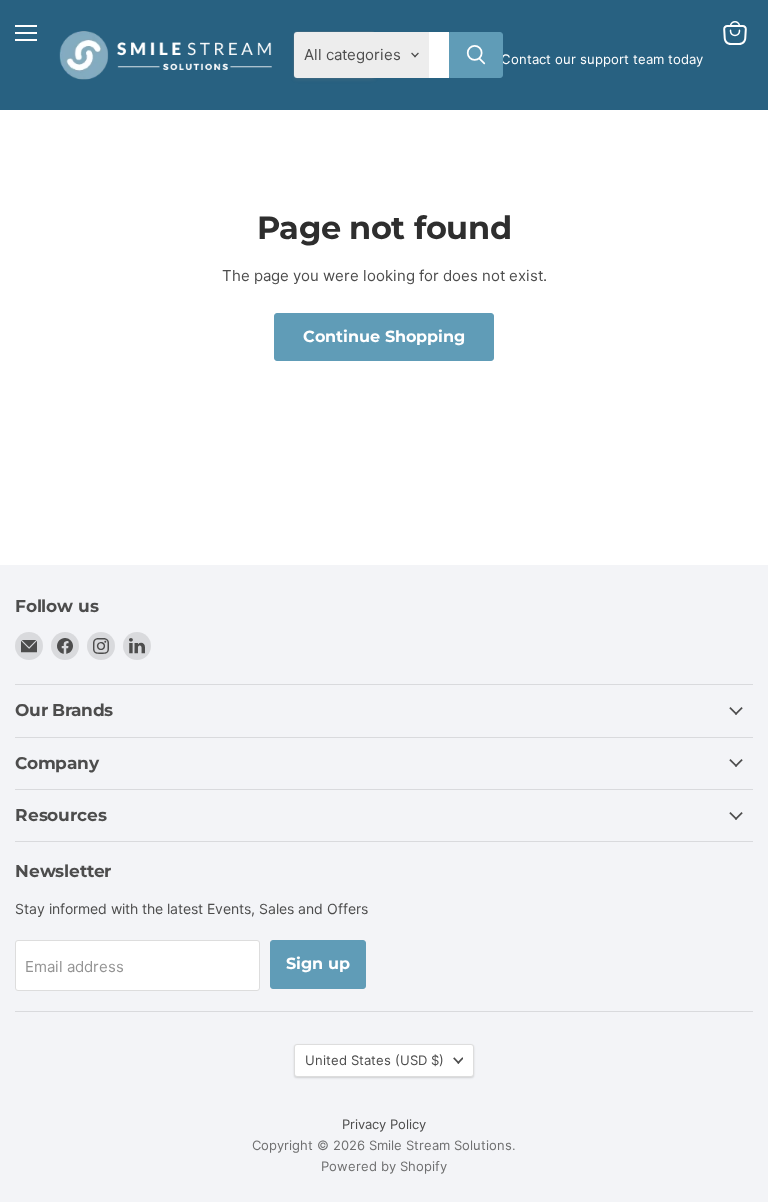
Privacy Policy (384, 1124)
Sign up (318, 963)
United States (374, 1060)
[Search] (476, 55)
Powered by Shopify (384, 1166)
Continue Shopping (384, 336)
